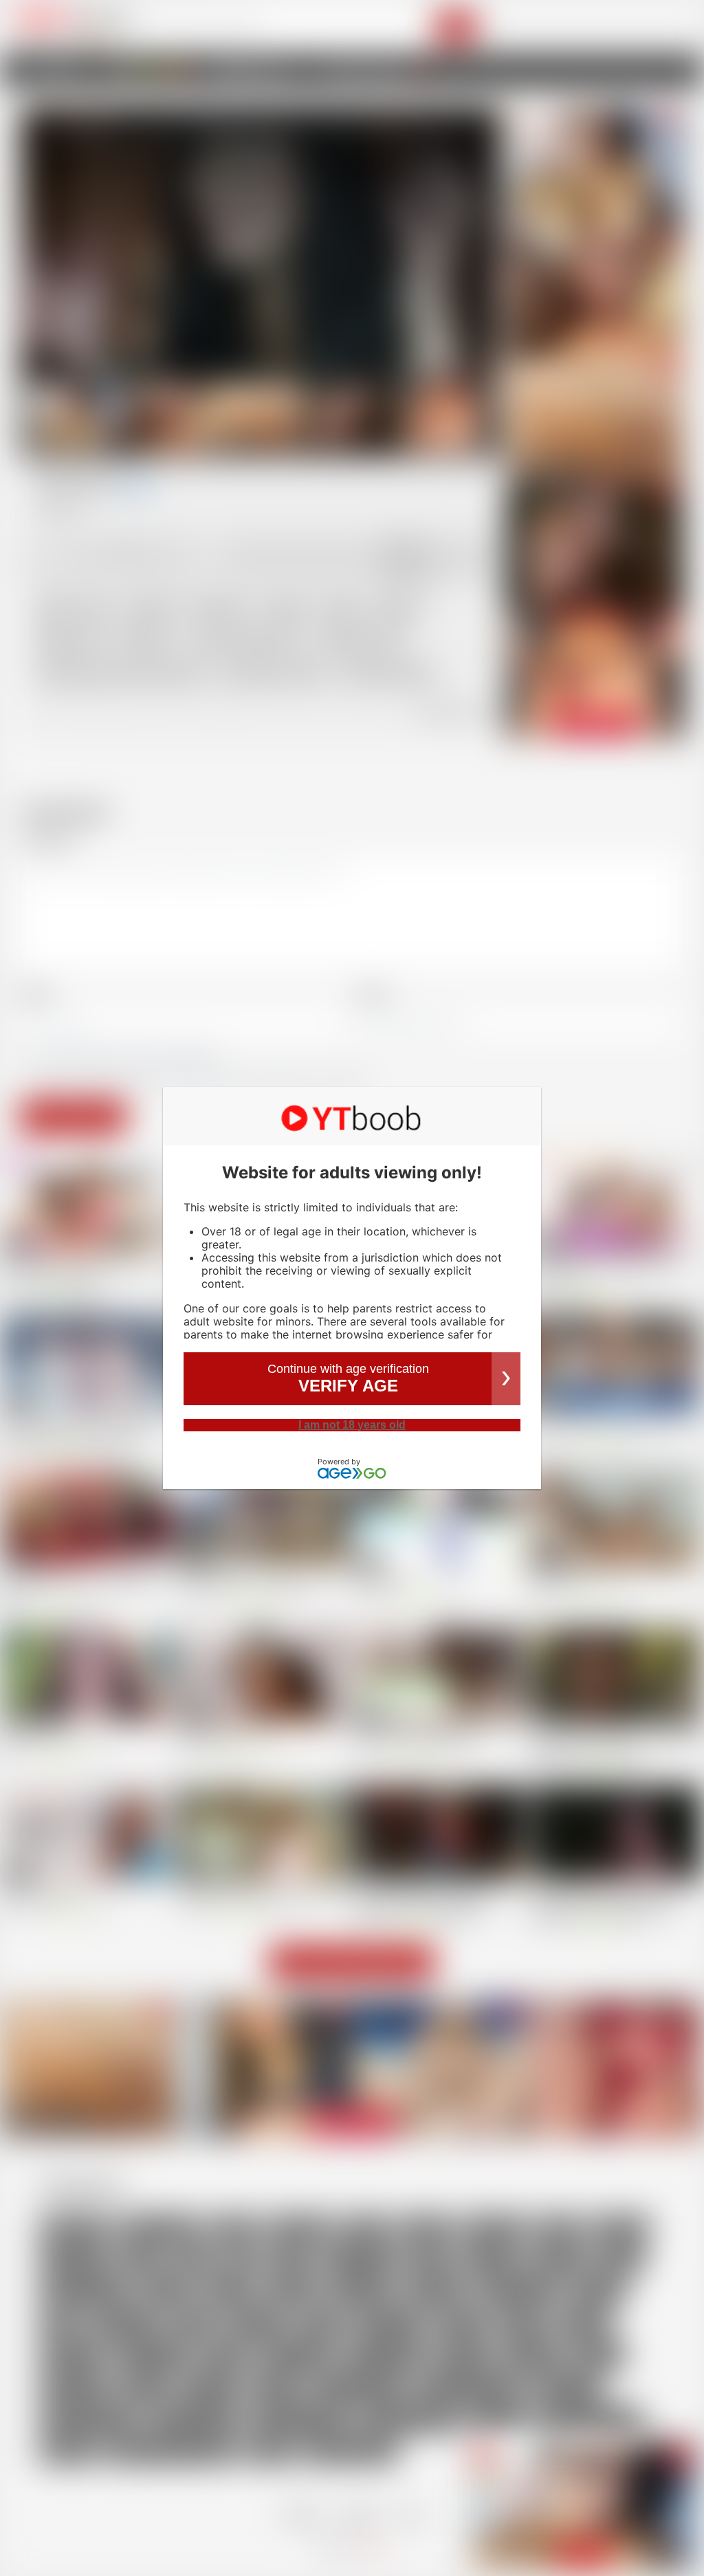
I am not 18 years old (352, 1425)
